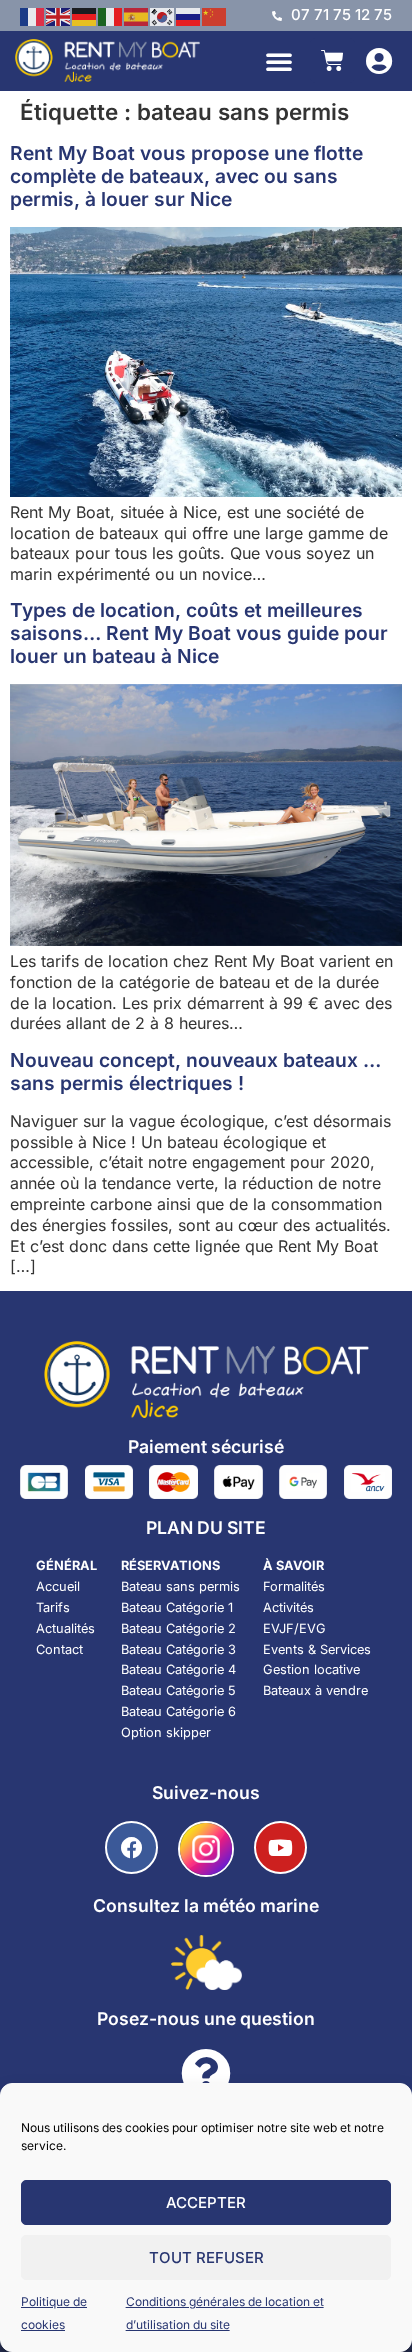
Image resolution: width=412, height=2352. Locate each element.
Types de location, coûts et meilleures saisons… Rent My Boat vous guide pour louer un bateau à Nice (199, 633)
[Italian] (111, 15)
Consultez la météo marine (206, 1905)
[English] (59, 15)
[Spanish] (137, 15)
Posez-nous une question (206, 2018)
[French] (33, 15)
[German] (85, 15)
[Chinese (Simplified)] (215, 15)
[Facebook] (131, 1847)
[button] (279, 61)
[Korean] (163, 15)
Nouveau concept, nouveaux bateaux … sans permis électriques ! (195, 1071)
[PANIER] (332, 60)
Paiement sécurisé (206, 1446)
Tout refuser (206, 2257)
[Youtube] (280, 1847)
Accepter (206, 2202)
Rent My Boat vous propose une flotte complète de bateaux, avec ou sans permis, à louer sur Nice (186, 176)
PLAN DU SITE (206, 1527)
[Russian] (189, 15)
